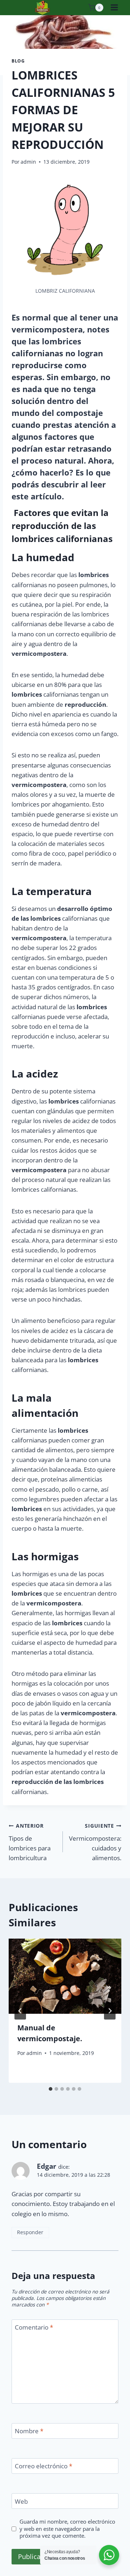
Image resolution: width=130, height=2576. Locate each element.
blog (18, 61)
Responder (30, 2232)
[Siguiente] (110, 2011)
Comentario (34, 2327)
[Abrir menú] (114, 8)
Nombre (29, 2431)
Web (21, 2502)
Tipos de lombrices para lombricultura (30, 1842)
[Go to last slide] (20, 2011)
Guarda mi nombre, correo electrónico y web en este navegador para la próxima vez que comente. (67, 2529)
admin (28, 162)
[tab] (51, 2089)
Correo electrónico (44, 2466)
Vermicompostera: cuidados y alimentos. (95, 1842)
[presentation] (65, 1976)
